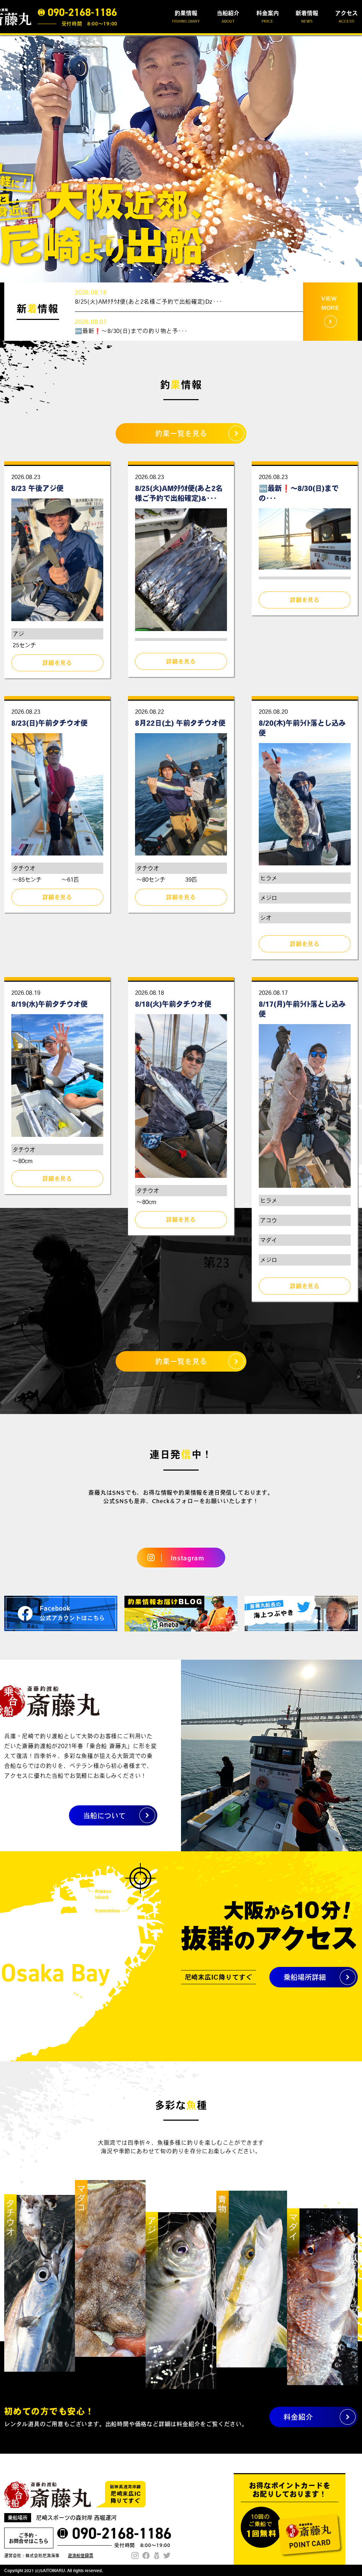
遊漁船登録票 (81, 2555)
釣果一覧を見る (181, 433)
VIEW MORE (330, 303)
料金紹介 (298, 2417)
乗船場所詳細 (305, 1977)
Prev (9, 159)
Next (353, 159)
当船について (104, 1816)
